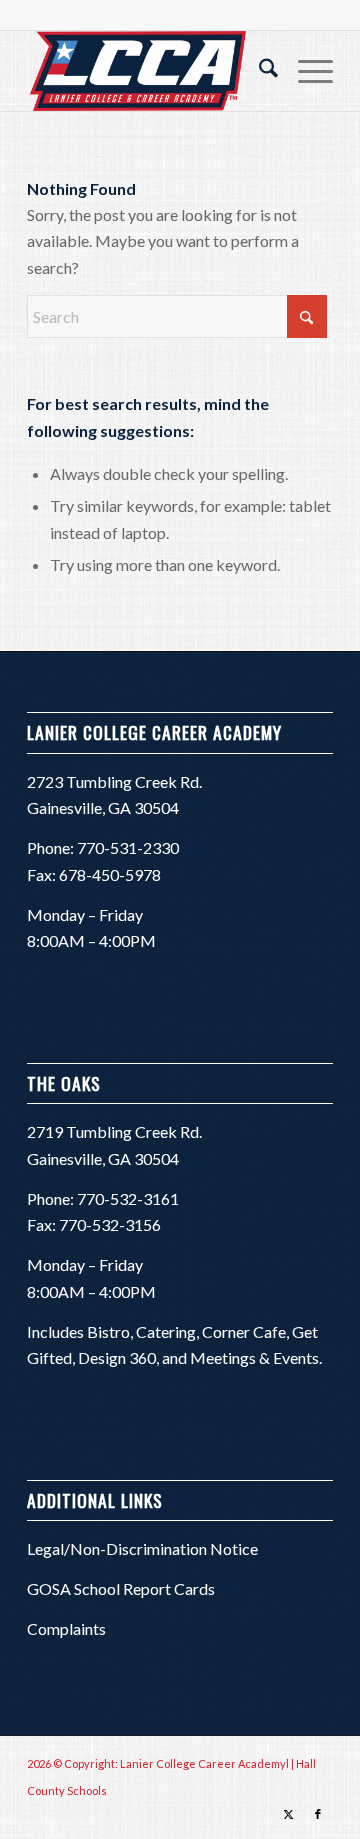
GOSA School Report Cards (121, 1588)
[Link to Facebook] (318, 1814)
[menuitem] (258, 71)
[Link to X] (288, 1814)
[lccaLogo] (149, 71)
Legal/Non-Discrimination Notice (142, 1548)
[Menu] (305, 71)
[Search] (258, 71)
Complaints (66, 1628)
